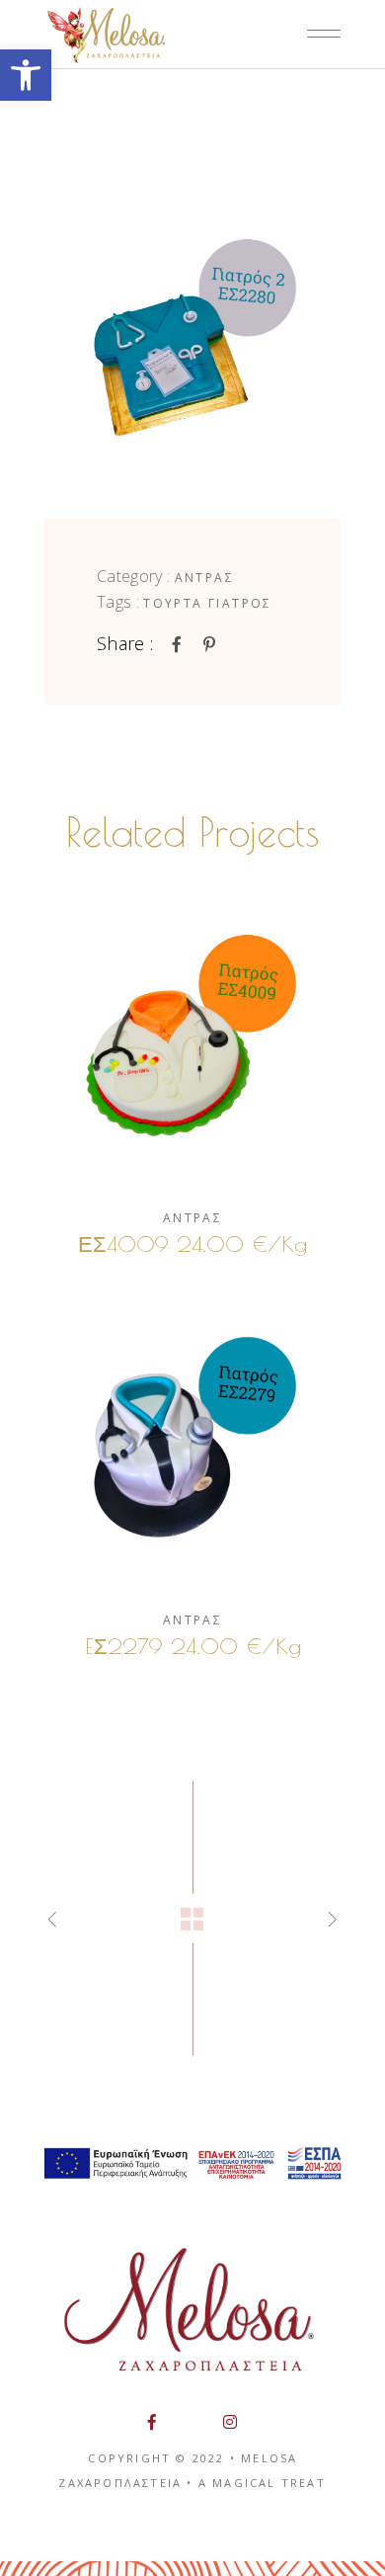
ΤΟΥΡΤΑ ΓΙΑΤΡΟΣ (208, 603)
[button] (26, 75)
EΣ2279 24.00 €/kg (193, 1646)
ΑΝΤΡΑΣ (204, 578)
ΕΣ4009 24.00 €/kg (192, 1244)
